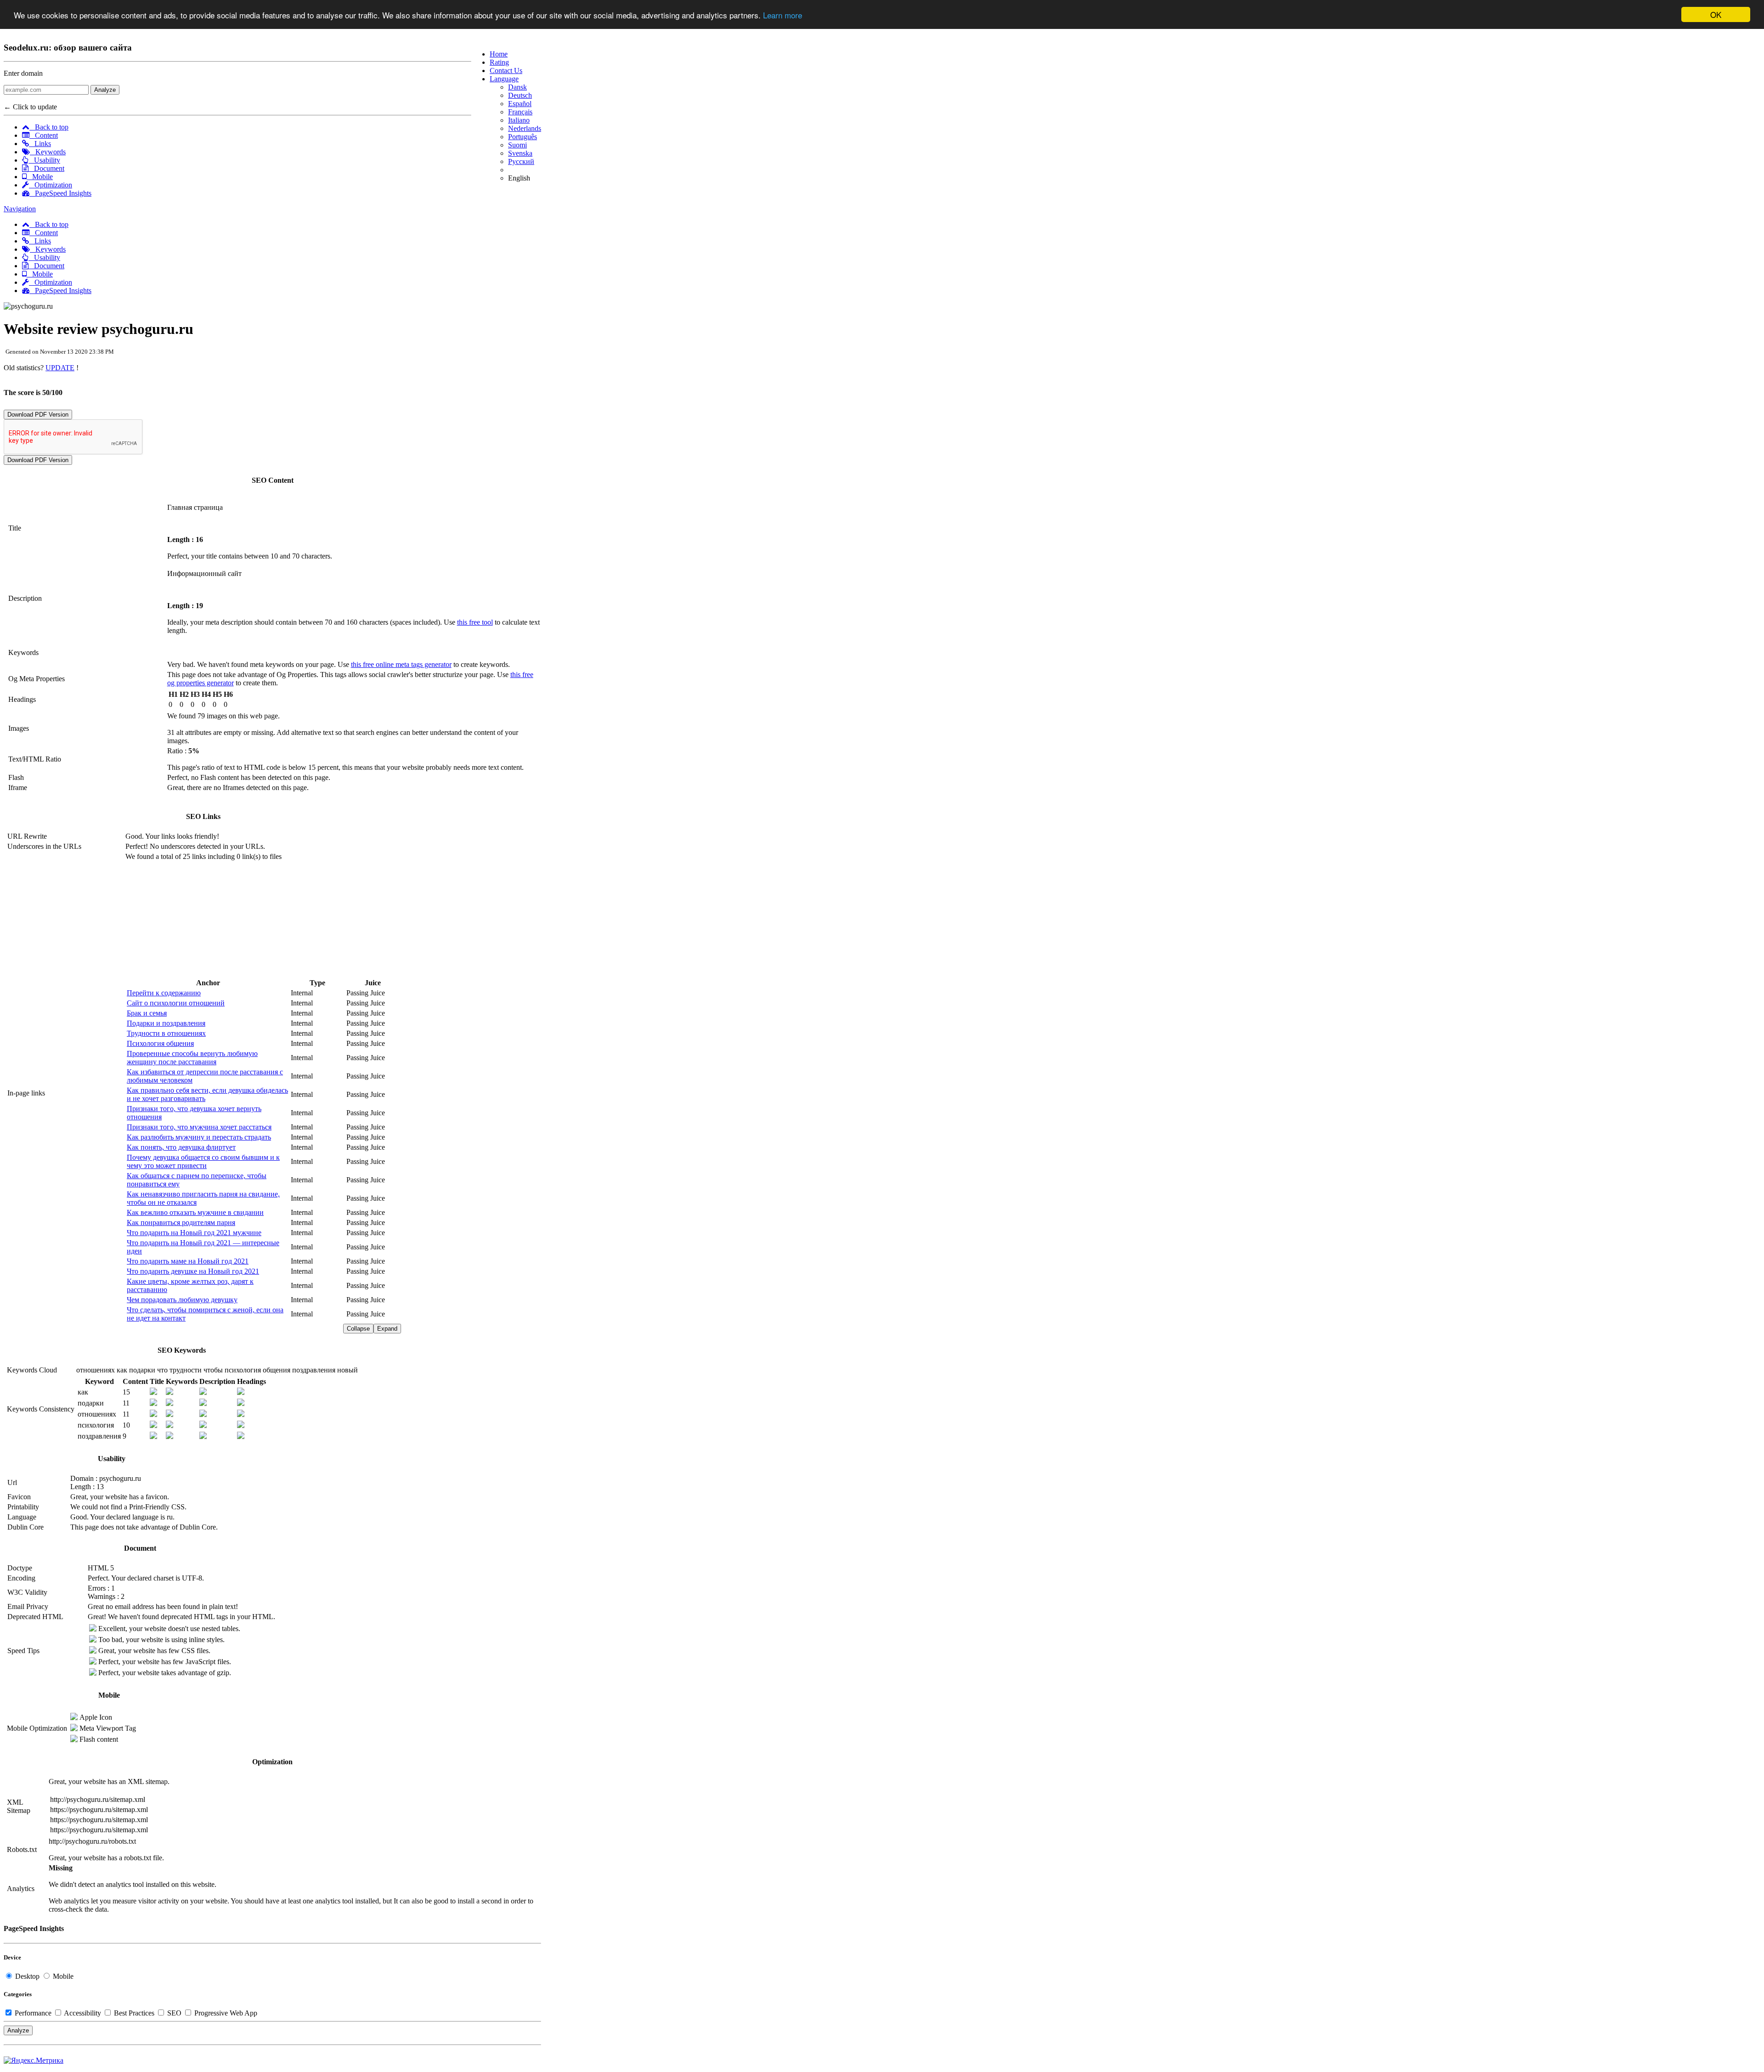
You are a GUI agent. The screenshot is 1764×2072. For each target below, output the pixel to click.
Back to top (49, 127)
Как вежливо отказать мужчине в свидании (195, 1212)
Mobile (40, 177)
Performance (33, 2013)
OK (1716, 14)
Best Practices (134, 2013)
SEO (174, 2013)
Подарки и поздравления (166, 1023)
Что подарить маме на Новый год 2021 (188, 1261)
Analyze (105, 90)
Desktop (27, 1976)
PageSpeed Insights (60, 193)
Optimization (51, 185)
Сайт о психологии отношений (176, 1003)
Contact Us (506, 71)
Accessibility (83, 2013)
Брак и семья (147, 1013)
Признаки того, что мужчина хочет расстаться (199, 1127)
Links (40, 144)
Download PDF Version (38, 415)
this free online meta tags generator (401, 664)
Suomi (517, 145)
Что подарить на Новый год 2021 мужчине (194, 1233)
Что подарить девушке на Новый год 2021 (193, 1271)
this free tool (475, 622)
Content (44, 135)
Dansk (517, 87)
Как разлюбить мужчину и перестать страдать (199, 1137)
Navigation (20, 209)
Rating (499, 62)
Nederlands (525, 128)
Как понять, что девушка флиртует (181, 1147)
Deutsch (520, 95)
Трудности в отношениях (166, 1033)
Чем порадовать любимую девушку (182, 1300)
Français (520, 112)
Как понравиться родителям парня (181, 1222)
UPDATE (60, 368)
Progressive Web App (225, 2013)
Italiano (519, 120)
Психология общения (160, 1043)
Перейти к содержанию (164, 993)
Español (520, 104)
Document (46, 168)
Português (523, 137)
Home (499, 54)
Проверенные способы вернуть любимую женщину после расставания (192, 1058)
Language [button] (504, 79)
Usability (44, 160)
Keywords (48, 152)
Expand (387, 1329)
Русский (521, 161)
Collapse (358, 1329)
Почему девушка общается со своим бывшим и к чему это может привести (203, 1161)
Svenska (520, 153)
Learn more (783, 15)
